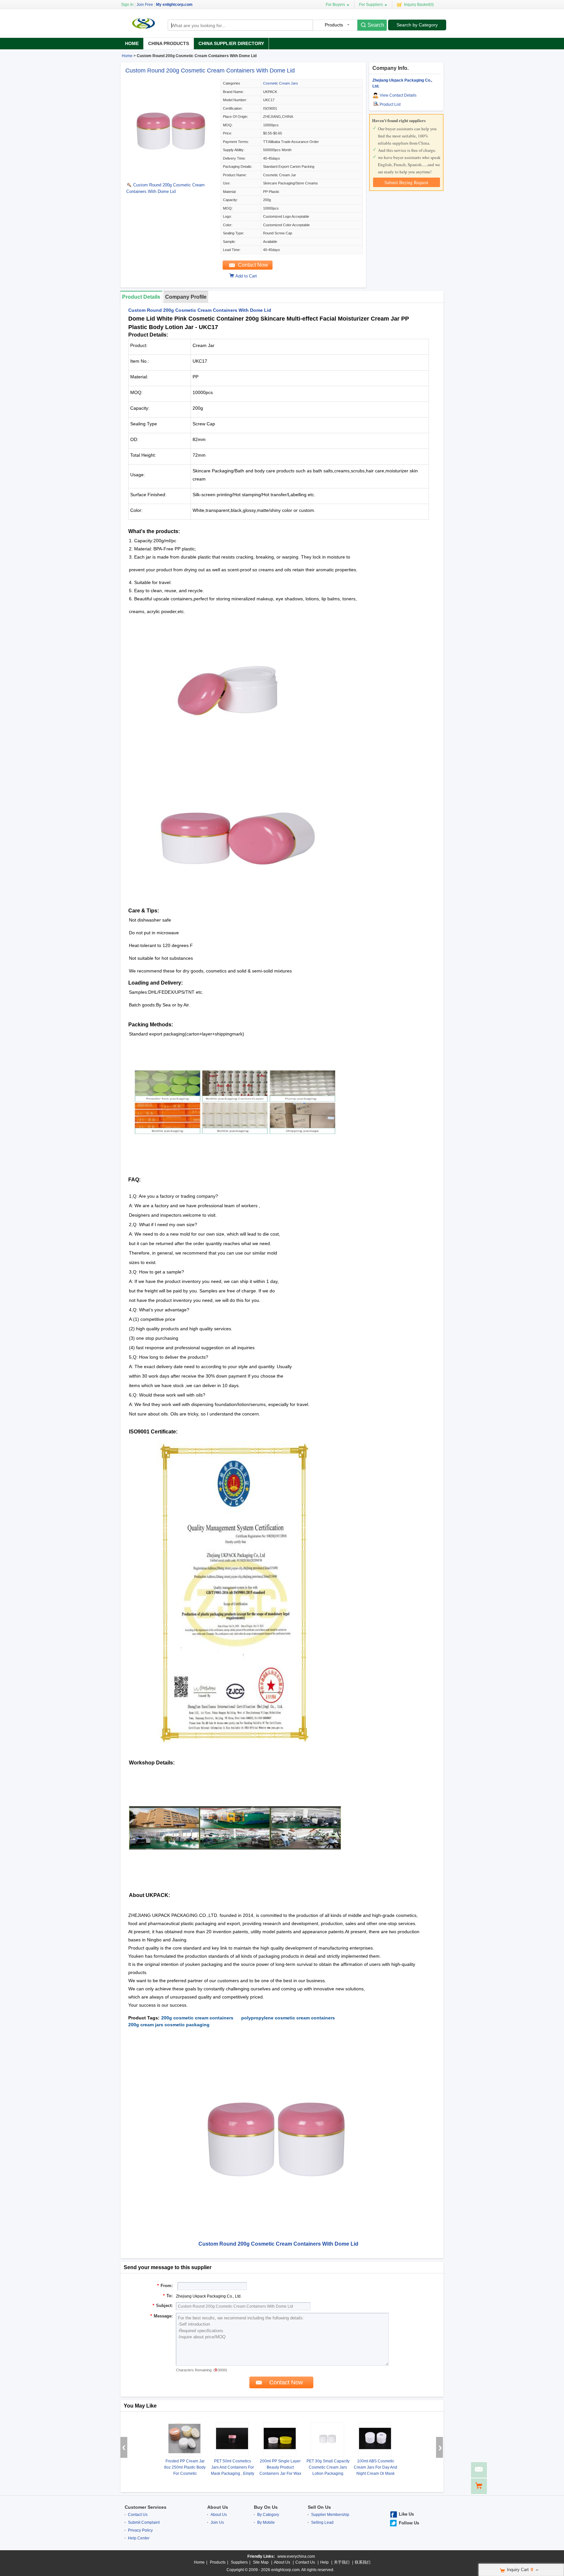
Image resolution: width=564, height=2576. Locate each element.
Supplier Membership (330, 2515)
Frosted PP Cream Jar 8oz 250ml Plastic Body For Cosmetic (185, 2467)
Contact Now (253, 265)
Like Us (406, 2514)
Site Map (261, 2562)
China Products (169, 43)
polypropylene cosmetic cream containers (288, 2018)
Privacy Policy (140, 2530)
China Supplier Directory (231, 43)
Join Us (217, 2522)
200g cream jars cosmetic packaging (169, 2025)
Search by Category (417, 25)
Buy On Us (266, 2507)
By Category (268, 2515)
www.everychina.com (296, 2556)
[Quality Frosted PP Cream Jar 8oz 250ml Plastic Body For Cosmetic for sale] (184, 2439)
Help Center (139, 2538)
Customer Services (146, 2507)
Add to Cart (246, 276)
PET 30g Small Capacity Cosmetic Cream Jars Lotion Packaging (328, 2467)
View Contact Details (398, 95)
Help (324, 2562)
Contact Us (138, 2515)
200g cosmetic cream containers (197, 2018)
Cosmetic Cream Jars (281, 83)
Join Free (145, 5)
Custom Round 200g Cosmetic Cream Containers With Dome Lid (210, 71)
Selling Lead (322, 2522)
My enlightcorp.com (174, 5)
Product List (390, 104)
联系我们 (363, 2562)
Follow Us (409, 2523)
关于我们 (342, 2562)
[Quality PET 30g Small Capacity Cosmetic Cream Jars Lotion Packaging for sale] (327, 2439)
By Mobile (266, 2522)
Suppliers (239, 2562)
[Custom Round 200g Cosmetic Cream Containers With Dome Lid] (172, 176)
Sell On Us (319, 2507)
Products (218, 2562)
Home (132, 43)
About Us (218, 2507)
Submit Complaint (144, 2522)
